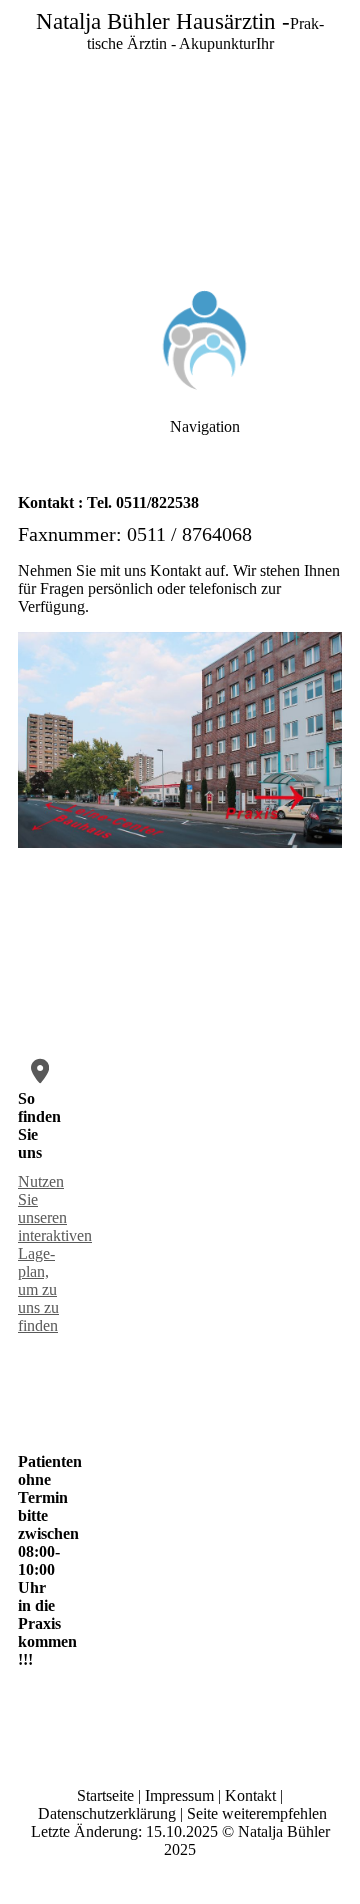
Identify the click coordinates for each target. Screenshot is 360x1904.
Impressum (179, 1795)
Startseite (105, 1795)
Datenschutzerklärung (107, 1813)
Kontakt (250, 1795)
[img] (180, 140)
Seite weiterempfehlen (257, 1813)
